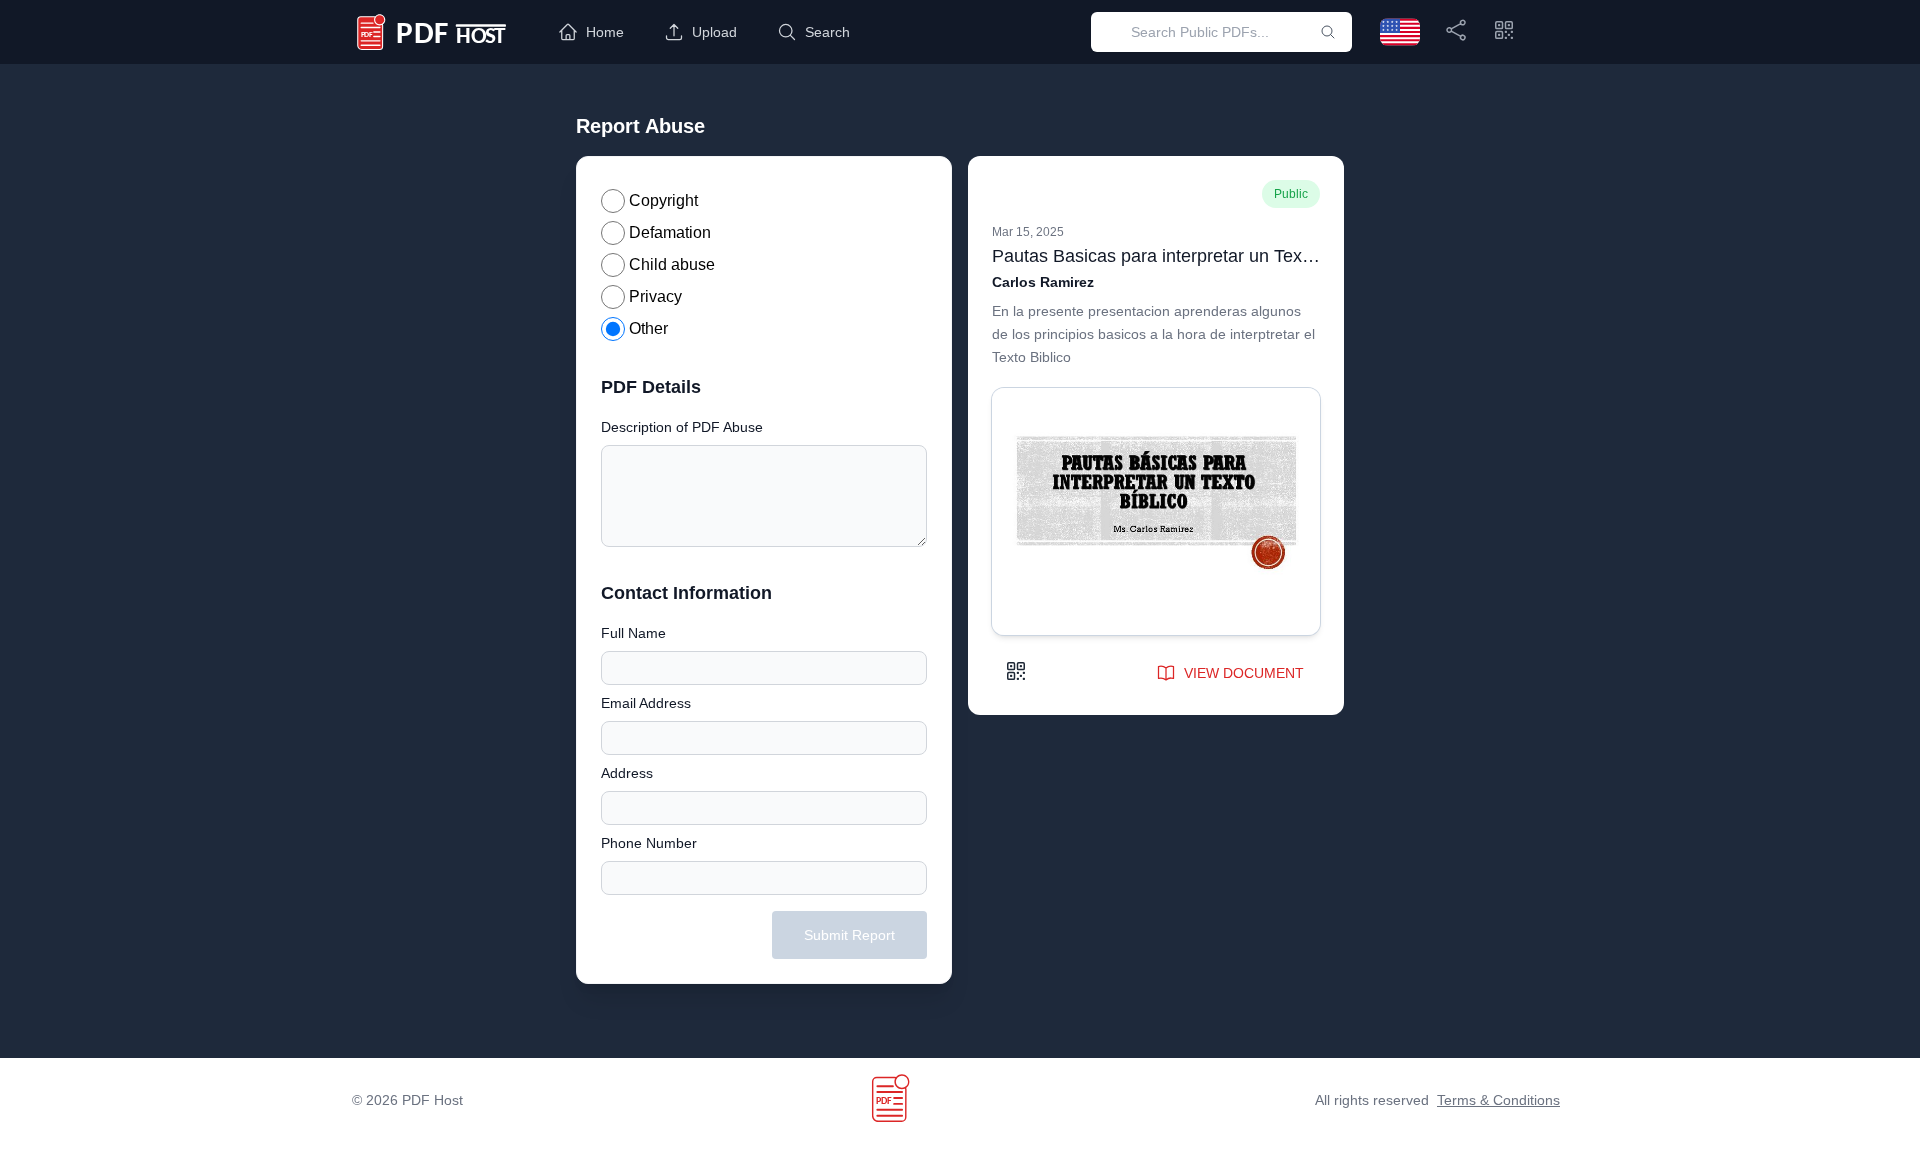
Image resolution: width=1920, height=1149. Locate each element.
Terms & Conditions (1498, 1100)
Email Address (646, 703)
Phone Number (649, 843)
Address (627, 773)
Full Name (633, 633)
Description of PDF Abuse (682, 427)
